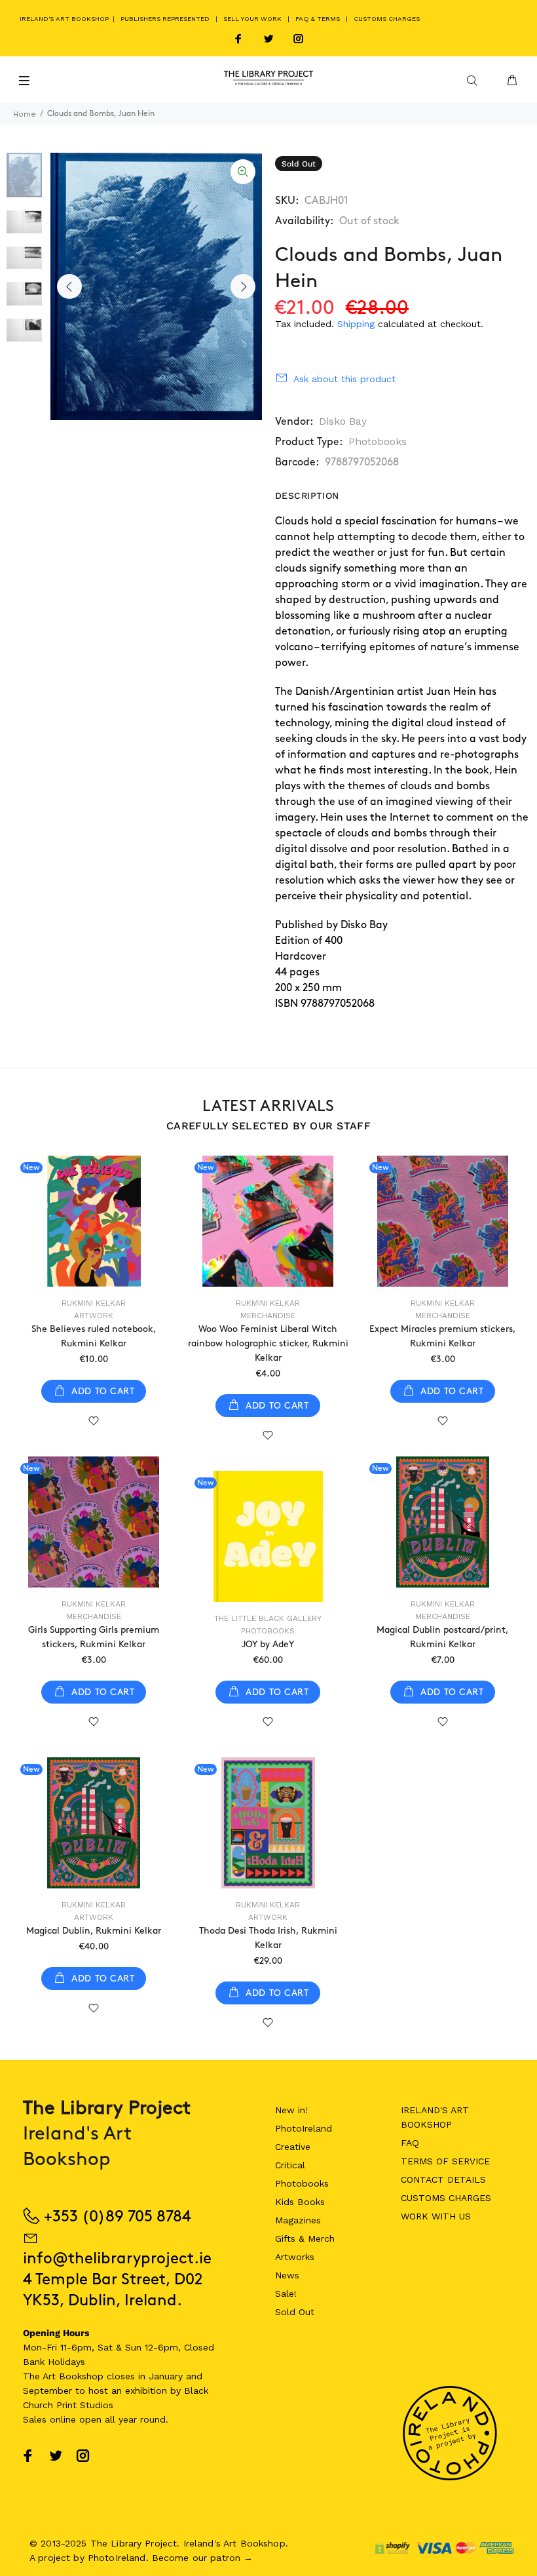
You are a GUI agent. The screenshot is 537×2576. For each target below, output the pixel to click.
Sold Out (295, 2312)
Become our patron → (203, 2558)
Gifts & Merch (305, 2238)
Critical (290, 2165)
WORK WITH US (436, 2216)
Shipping (356, 324)
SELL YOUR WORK (252, 19)
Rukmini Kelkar (94, 1303)
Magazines (298, 2220)
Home (25, 114)
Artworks (295, 2257)
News (287, 2275)
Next (243, 286)
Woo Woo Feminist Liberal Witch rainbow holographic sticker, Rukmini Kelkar (268, 1343)
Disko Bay (343, 421)
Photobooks (378, 441)
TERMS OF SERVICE (445, 2161)
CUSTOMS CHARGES (387, 19)
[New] (94, 1221)
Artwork (94, 1316)
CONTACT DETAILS (443, 2179)
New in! (291, 2110)
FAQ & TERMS (318, 19)
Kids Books (300, 2202)
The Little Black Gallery (268, 1618)
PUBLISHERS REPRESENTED (165, 19)
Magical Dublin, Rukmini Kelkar (94, 1931)
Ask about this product (344, 379)
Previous (69, 286)
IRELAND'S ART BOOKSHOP (65, 19)
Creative (293, 2147)
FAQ (410, 2143)
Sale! (286, 2293)
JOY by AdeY (268, 1644)
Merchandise (268, 1316)
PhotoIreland (304, 2128)
